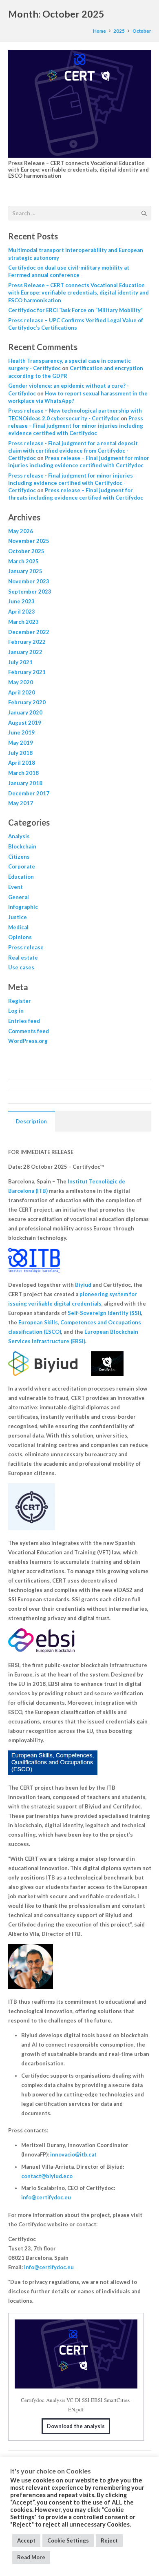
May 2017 (21, 803)
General (19, 897)
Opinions (20, 937)
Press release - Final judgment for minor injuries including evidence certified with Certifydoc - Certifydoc (71, 483)
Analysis (19, 836)
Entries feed (24, 1021)
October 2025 (26, 551)
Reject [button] (109, 2540)
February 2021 (27, 672)
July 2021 (20, 662)
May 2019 (21, 743)
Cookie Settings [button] (68, 2540)
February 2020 (27, 702)
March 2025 (23, 561)
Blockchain (22, 846)
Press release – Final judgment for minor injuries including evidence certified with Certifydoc (76, 426)
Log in (16, 1011)
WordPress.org (28, 1041)
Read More (31, 2557)
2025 (119, 31)
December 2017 (29, 793)
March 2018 (23, 773)
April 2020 (22, 692)
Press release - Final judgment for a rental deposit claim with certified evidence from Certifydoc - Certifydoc (73, 451)
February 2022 (27, 642)
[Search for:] (80, 210)
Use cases (21, 967)
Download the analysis (76, 2426)
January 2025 (25, 571)
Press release (26, 947)
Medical (18, 927)
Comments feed (29, 1031)
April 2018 (22, 763)
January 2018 (25, 783)
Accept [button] (26, 2540)
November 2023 (29, 581)
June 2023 (21, 601)
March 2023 (23, 622)
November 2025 (29, 541)
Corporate (22, 866)
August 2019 (25, 723)
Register (20, 1001)
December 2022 (29, 632)
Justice (18, 917)
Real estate (23, 958)
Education (21, 877)
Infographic (23, 907)
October (142, 31)
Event (15, 887)
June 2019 (21, 732)
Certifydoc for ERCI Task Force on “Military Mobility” (75, 310)
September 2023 (30, 592)
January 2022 (25, 652)
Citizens (19, 857)
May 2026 (21, 531)
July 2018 (20, 753)
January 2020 (25, 712)
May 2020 (21, 682)
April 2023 (22, 612)
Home (99, 31)
